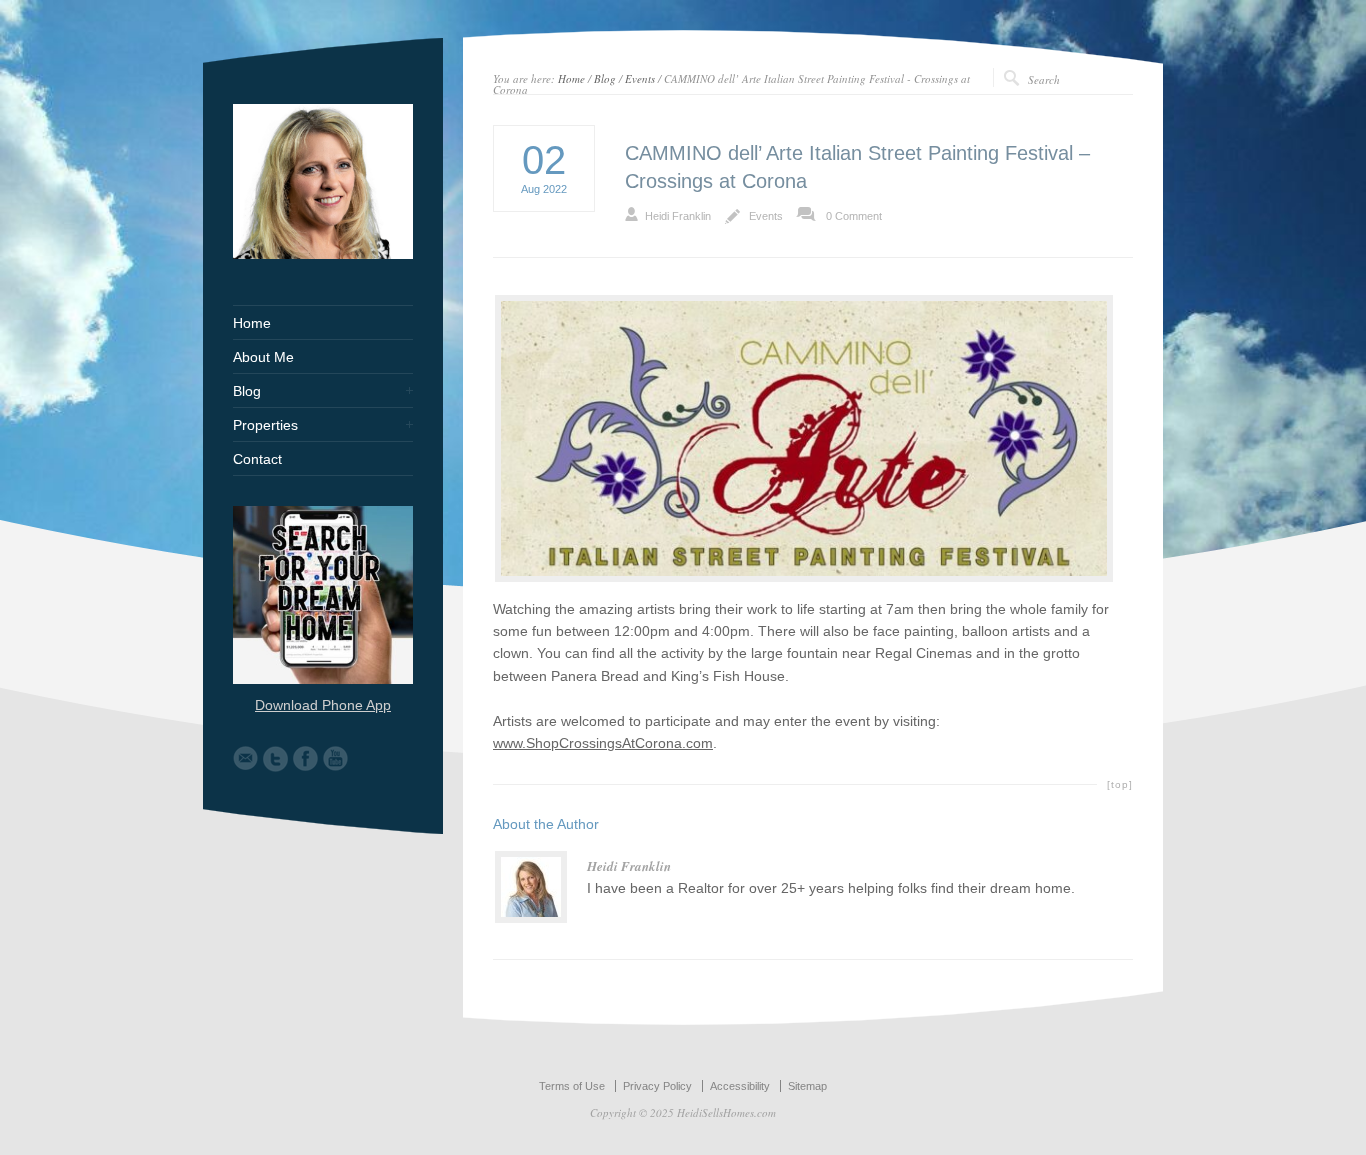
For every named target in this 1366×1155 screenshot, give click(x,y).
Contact (257, 459)
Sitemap (807, 1086)
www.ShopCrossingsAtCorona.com (603, 743)
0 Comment (854, 216)
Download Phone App (323, 705)
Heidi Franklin (678, 216)
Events (640, 78)
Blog (605, 78)
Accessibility (740, 1086)
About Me (263, 357)
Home (571, 78)
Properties (265, 425)
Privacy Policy (657, 1086)
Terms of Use (572, 1086)
